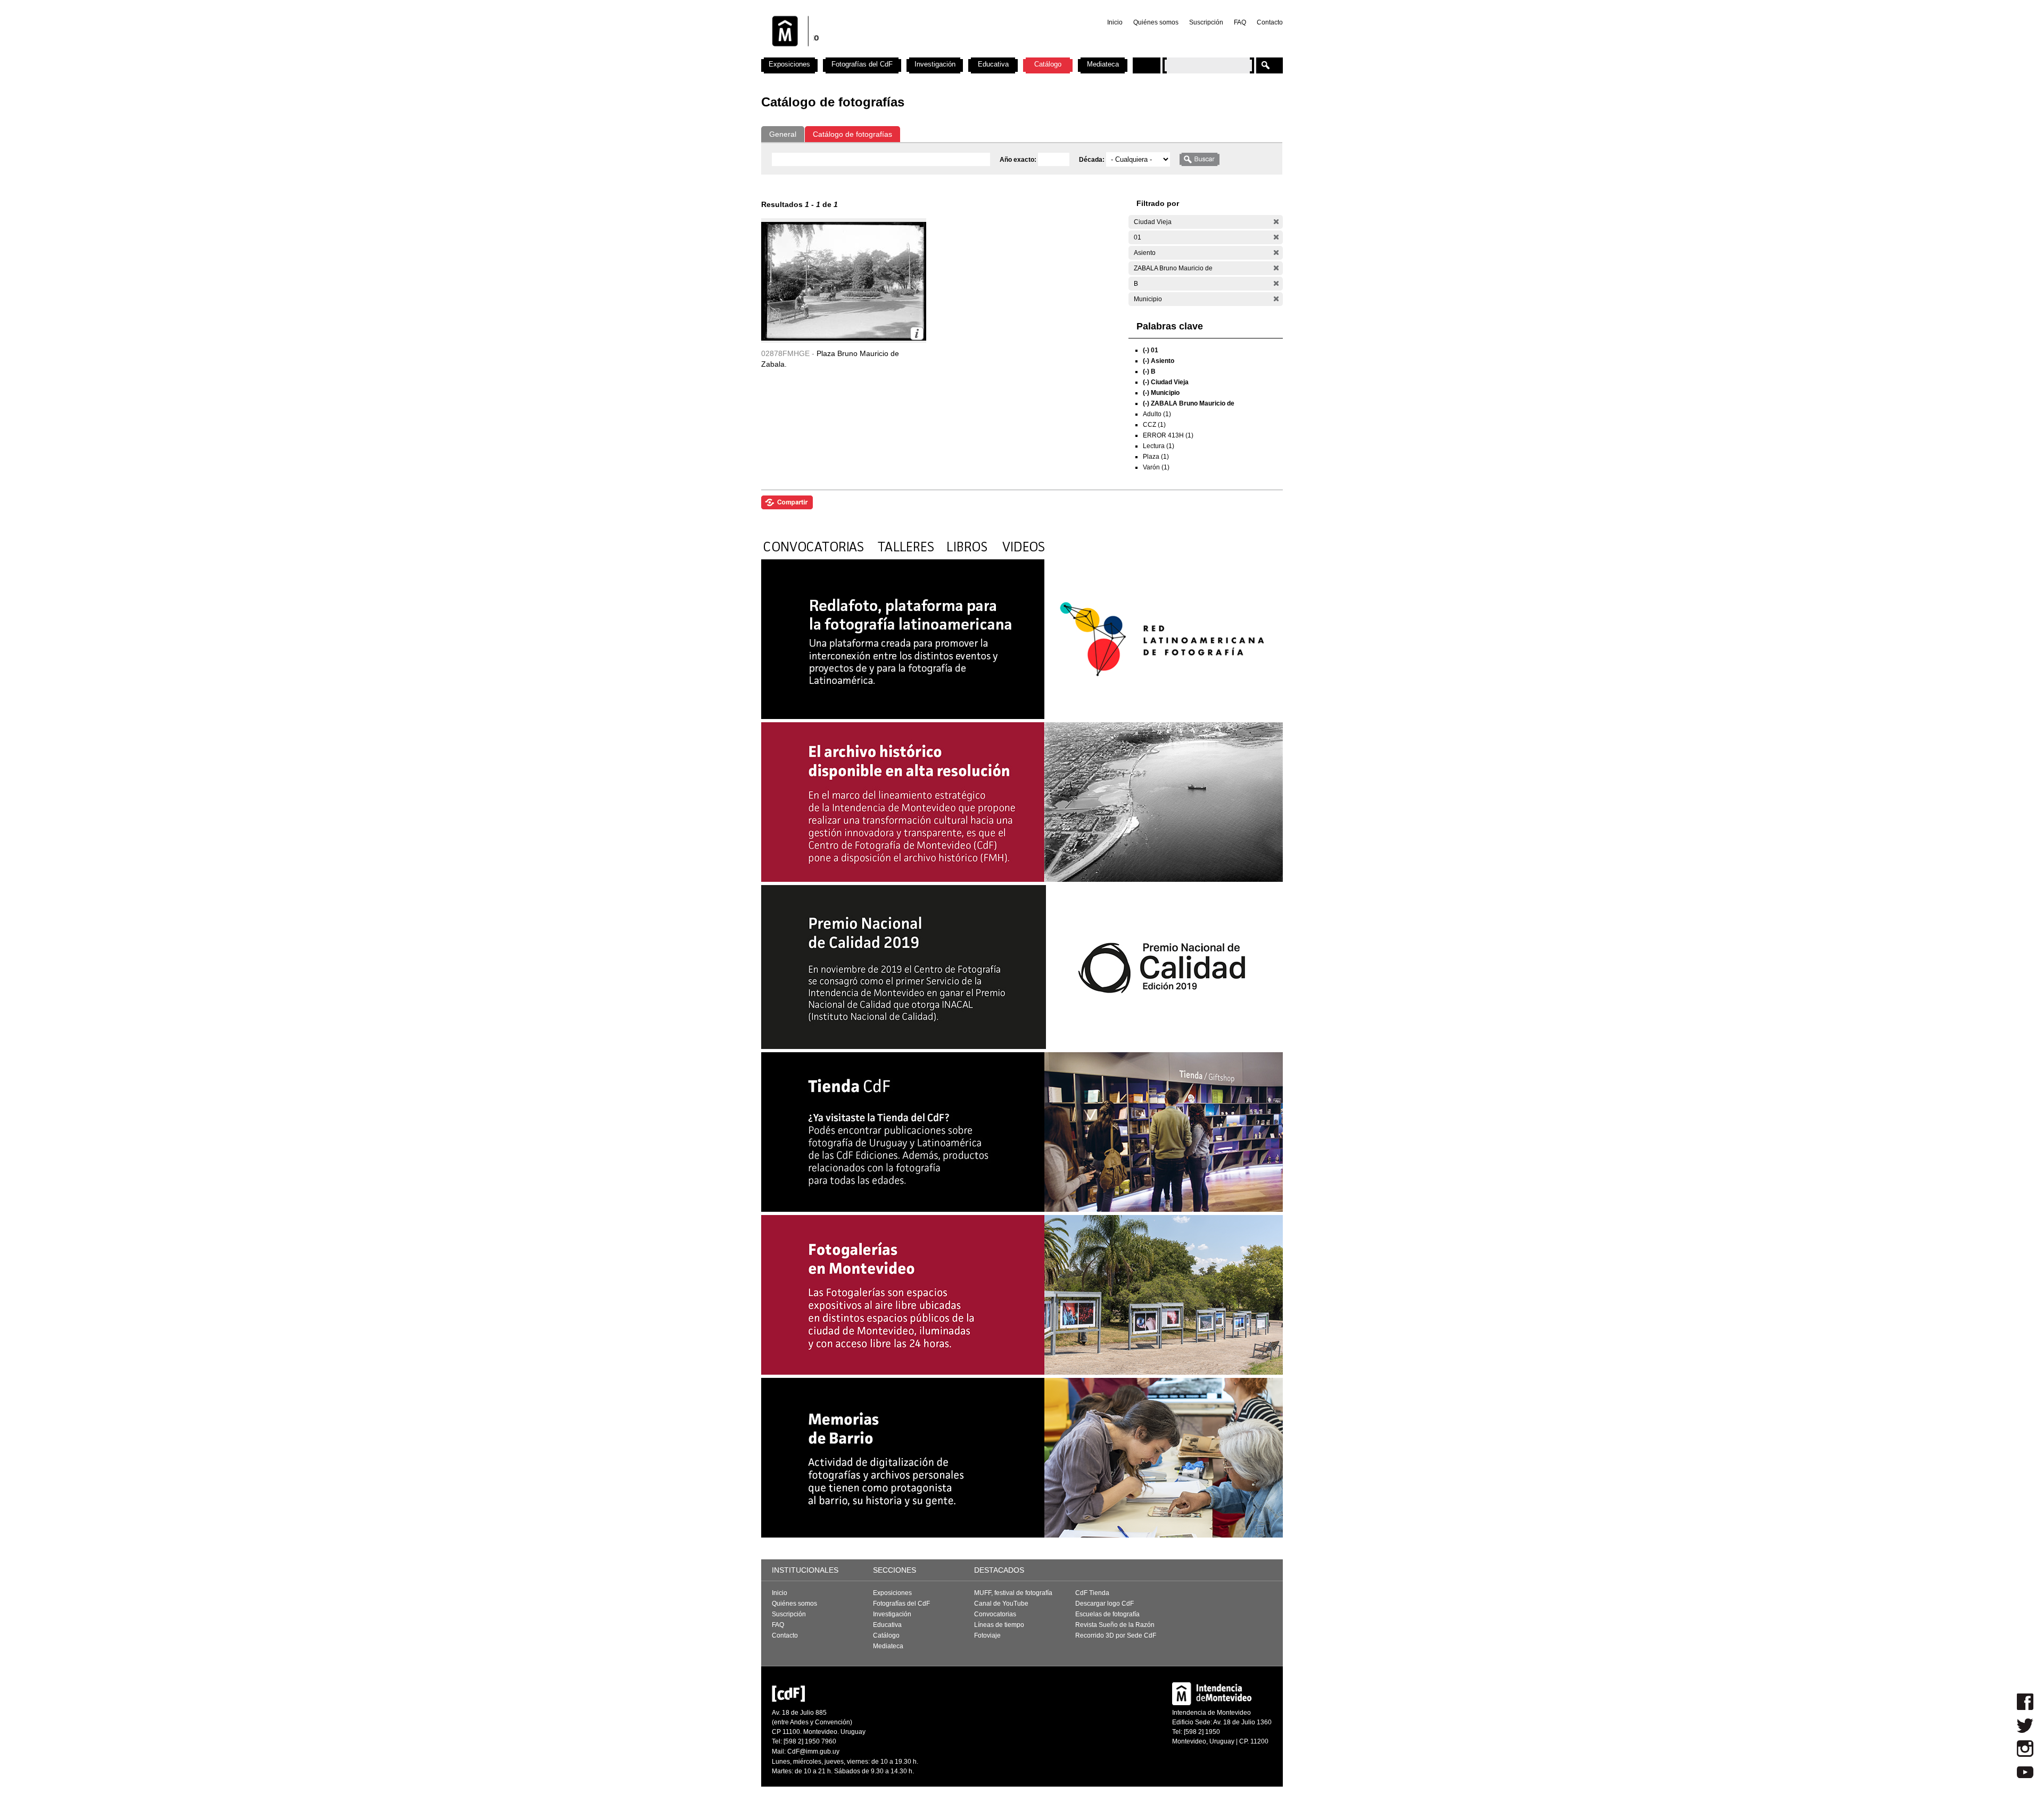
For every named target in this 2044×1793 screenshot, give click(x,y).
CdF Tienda (1092, 1593)
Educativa (993, 64)
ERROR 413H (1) (1168, 435)
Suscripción (1206, 22)
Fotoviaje (987, 1635)
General (783, 134)
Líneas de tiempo (999, 1625)
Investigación (935, 64)
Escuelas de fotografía (1107, 1614)
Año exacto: (1019, 160)
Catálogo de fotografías (852, 134)
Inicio (1115, 22)
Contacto (1270, 22)
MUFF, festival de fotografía (1013, 1593)
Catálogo (1048, 64)
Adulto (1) (1157, 414)
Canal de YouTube (1001, 1604)
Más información (917, 333)
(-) (1276, 222)
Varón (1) (1156, 467)
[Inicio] (901, 53)
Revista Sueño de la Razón (1115, 1625)
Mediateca (1103, 64)
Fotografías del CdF (862, 64)
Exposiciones (789, 64)
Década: (1093, 160)
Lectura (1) (1159, 446)
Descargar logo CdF (1105, 1604)
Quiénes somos (1156, 22)
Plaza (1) (1156, 457)
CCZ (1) (1154, 425)
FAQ (1240, 22)
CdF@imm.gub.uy (813, 1751)
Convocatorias (995, 1614)
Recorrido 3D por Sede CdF (1116, 1635)
